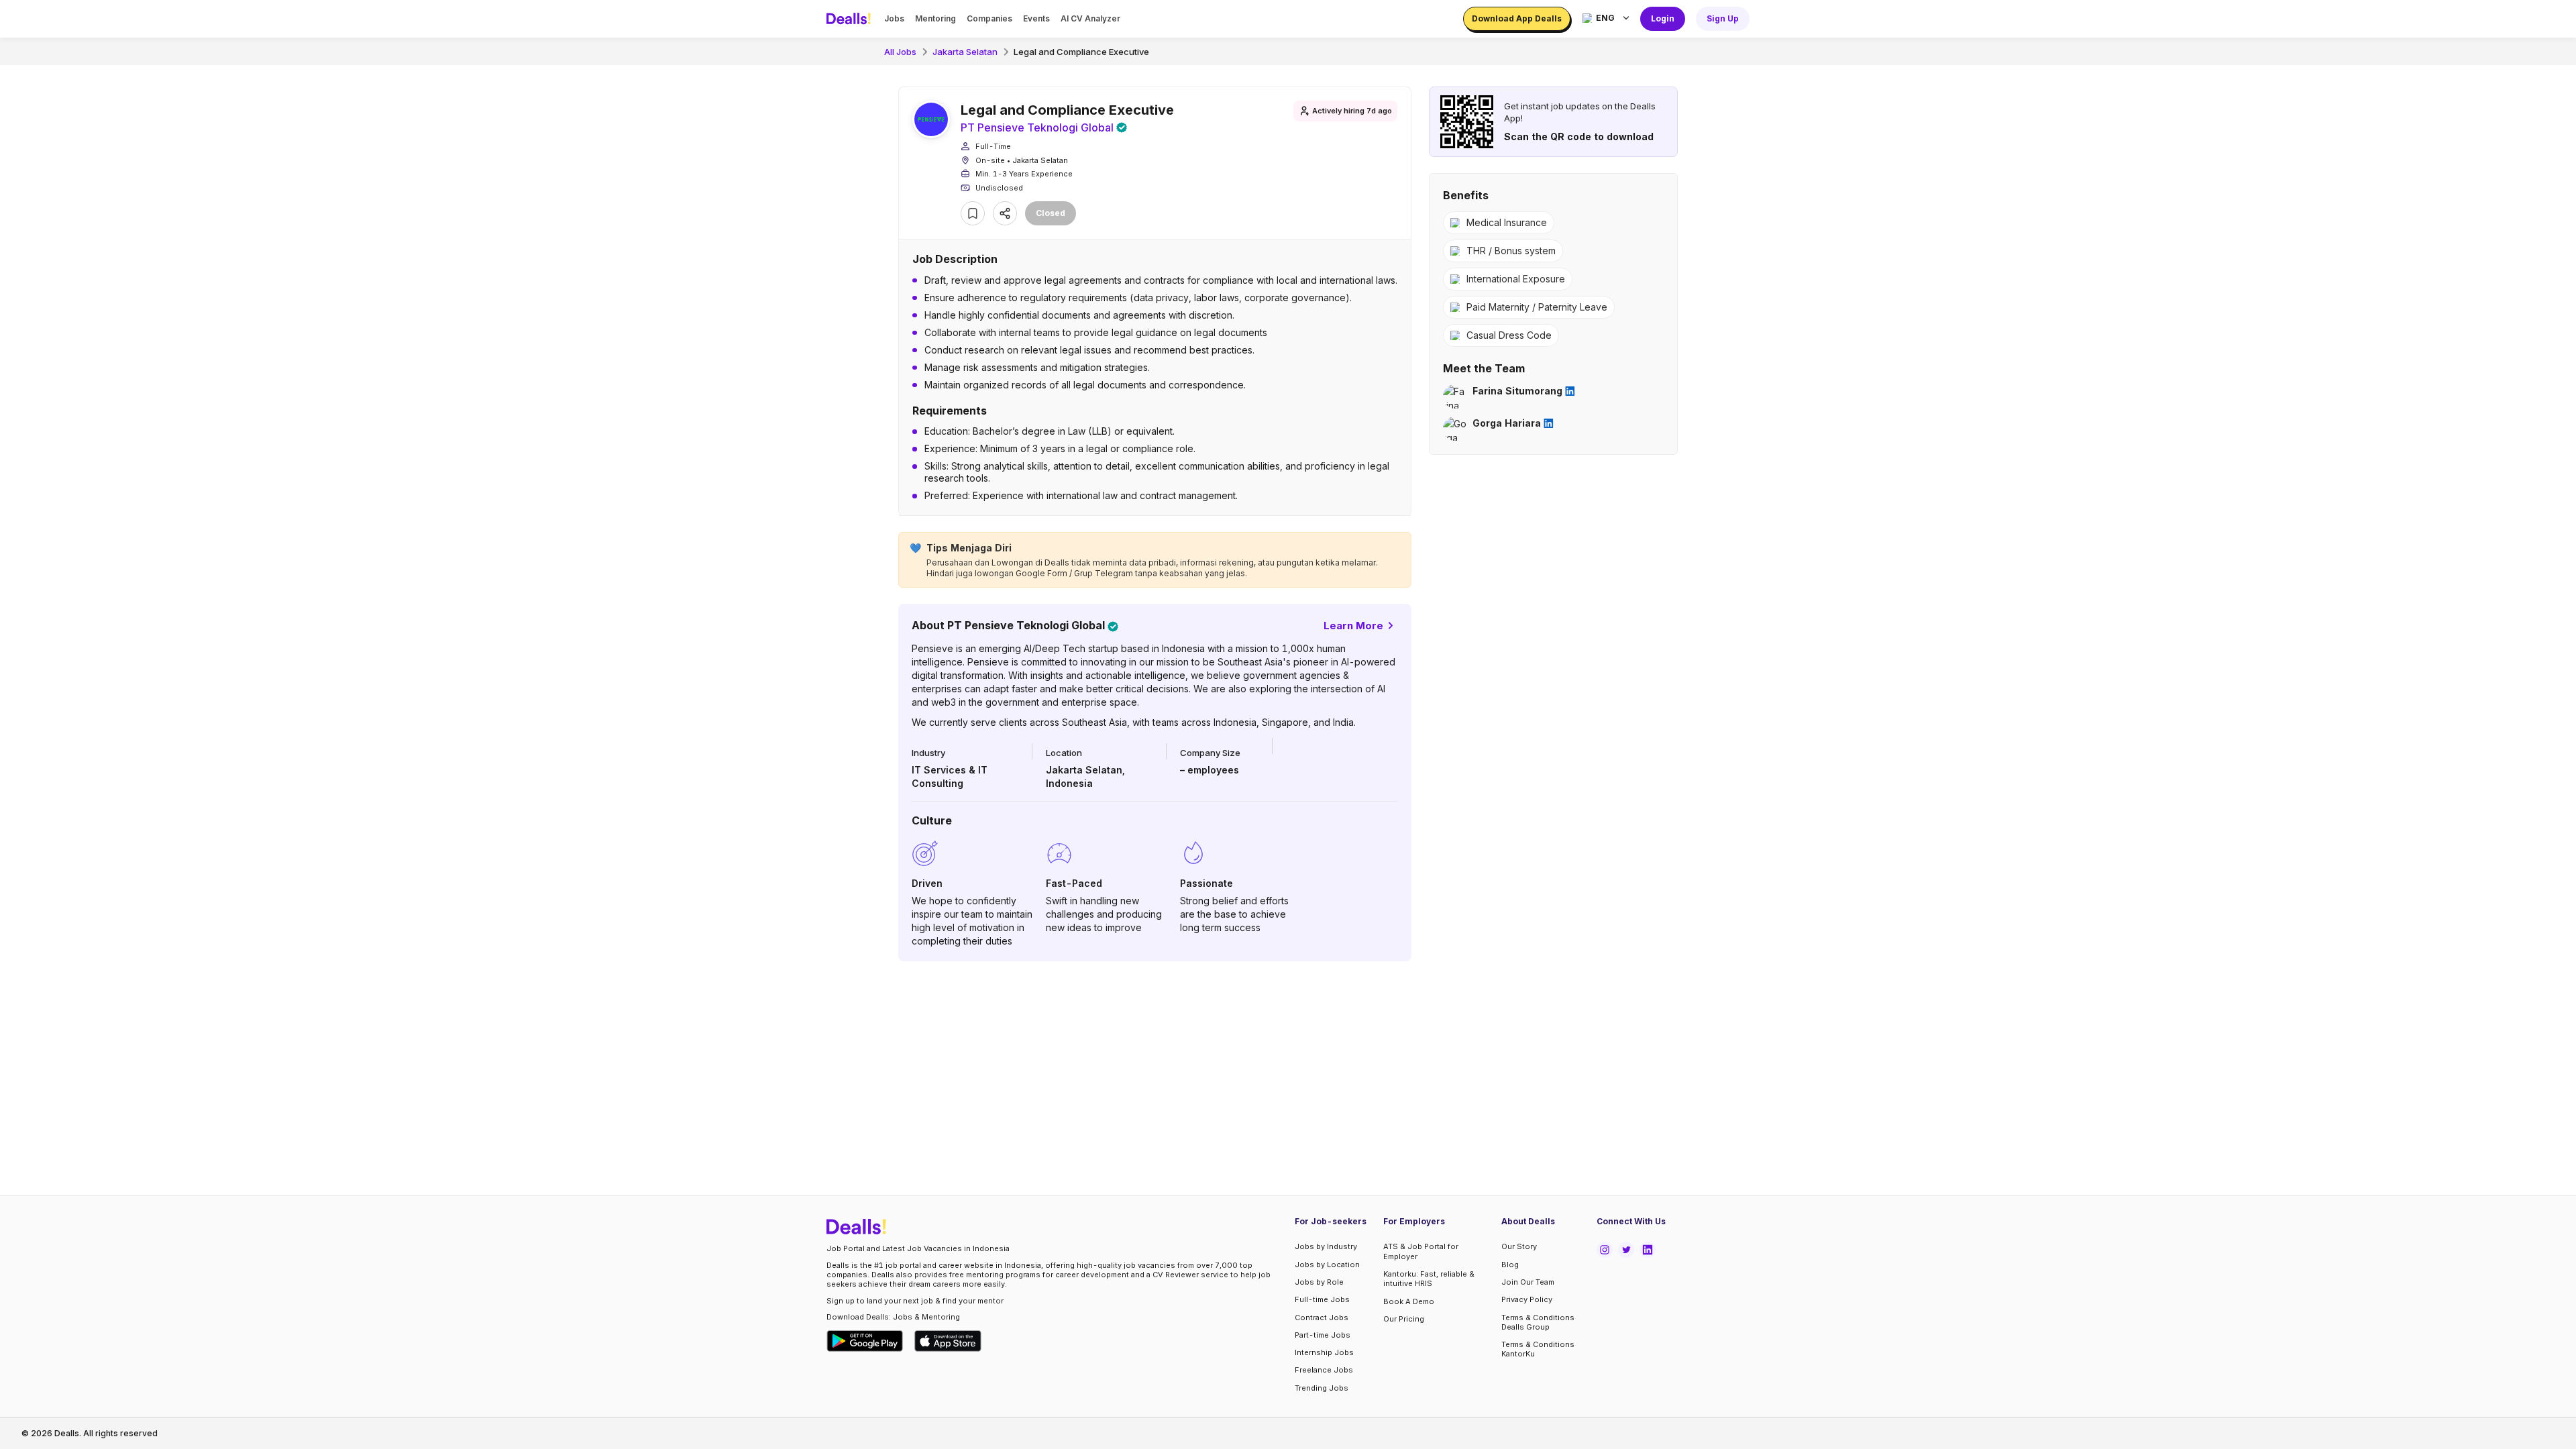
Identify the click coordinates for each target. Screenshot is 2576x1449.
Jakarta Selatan (965, 52)
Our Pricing (1404, 1319)
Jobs (894, 18)
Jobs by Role (1319, 1282)
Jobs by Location (1327, 1265)
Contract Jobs (1322, 1318)
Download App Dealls (1517, 18)
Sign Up (1723, 18)
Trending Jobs (1322, 1388)
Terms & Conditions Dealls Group (1538, 1322)
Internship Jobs (1324, 1352)
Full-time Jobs (1322, 1299)
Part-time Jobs (1323, 1335)
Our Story (1519, 1246)
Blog (1510, 1265)
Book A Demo (1409, 1301)
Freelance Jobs (1324, 1370)
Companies (989, 18)
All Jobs (900, 52)
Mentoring (935, 18)
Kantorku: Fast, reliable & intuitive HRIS (1429, 1279)
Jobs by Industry (1326, 1246)
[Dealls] (851, 19)
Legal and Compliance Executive (1081, 52)
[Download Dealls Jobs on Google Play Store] (865, 1341)
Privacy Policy (1527, 1299)
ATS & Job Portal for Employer (1421, 1251)
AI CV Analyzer (1090, 18)
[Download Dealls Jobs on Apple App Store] (948, 1341)
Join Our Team (1528, 1282)
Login (1663, 18)
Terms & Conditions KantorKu (1538, 1349)
